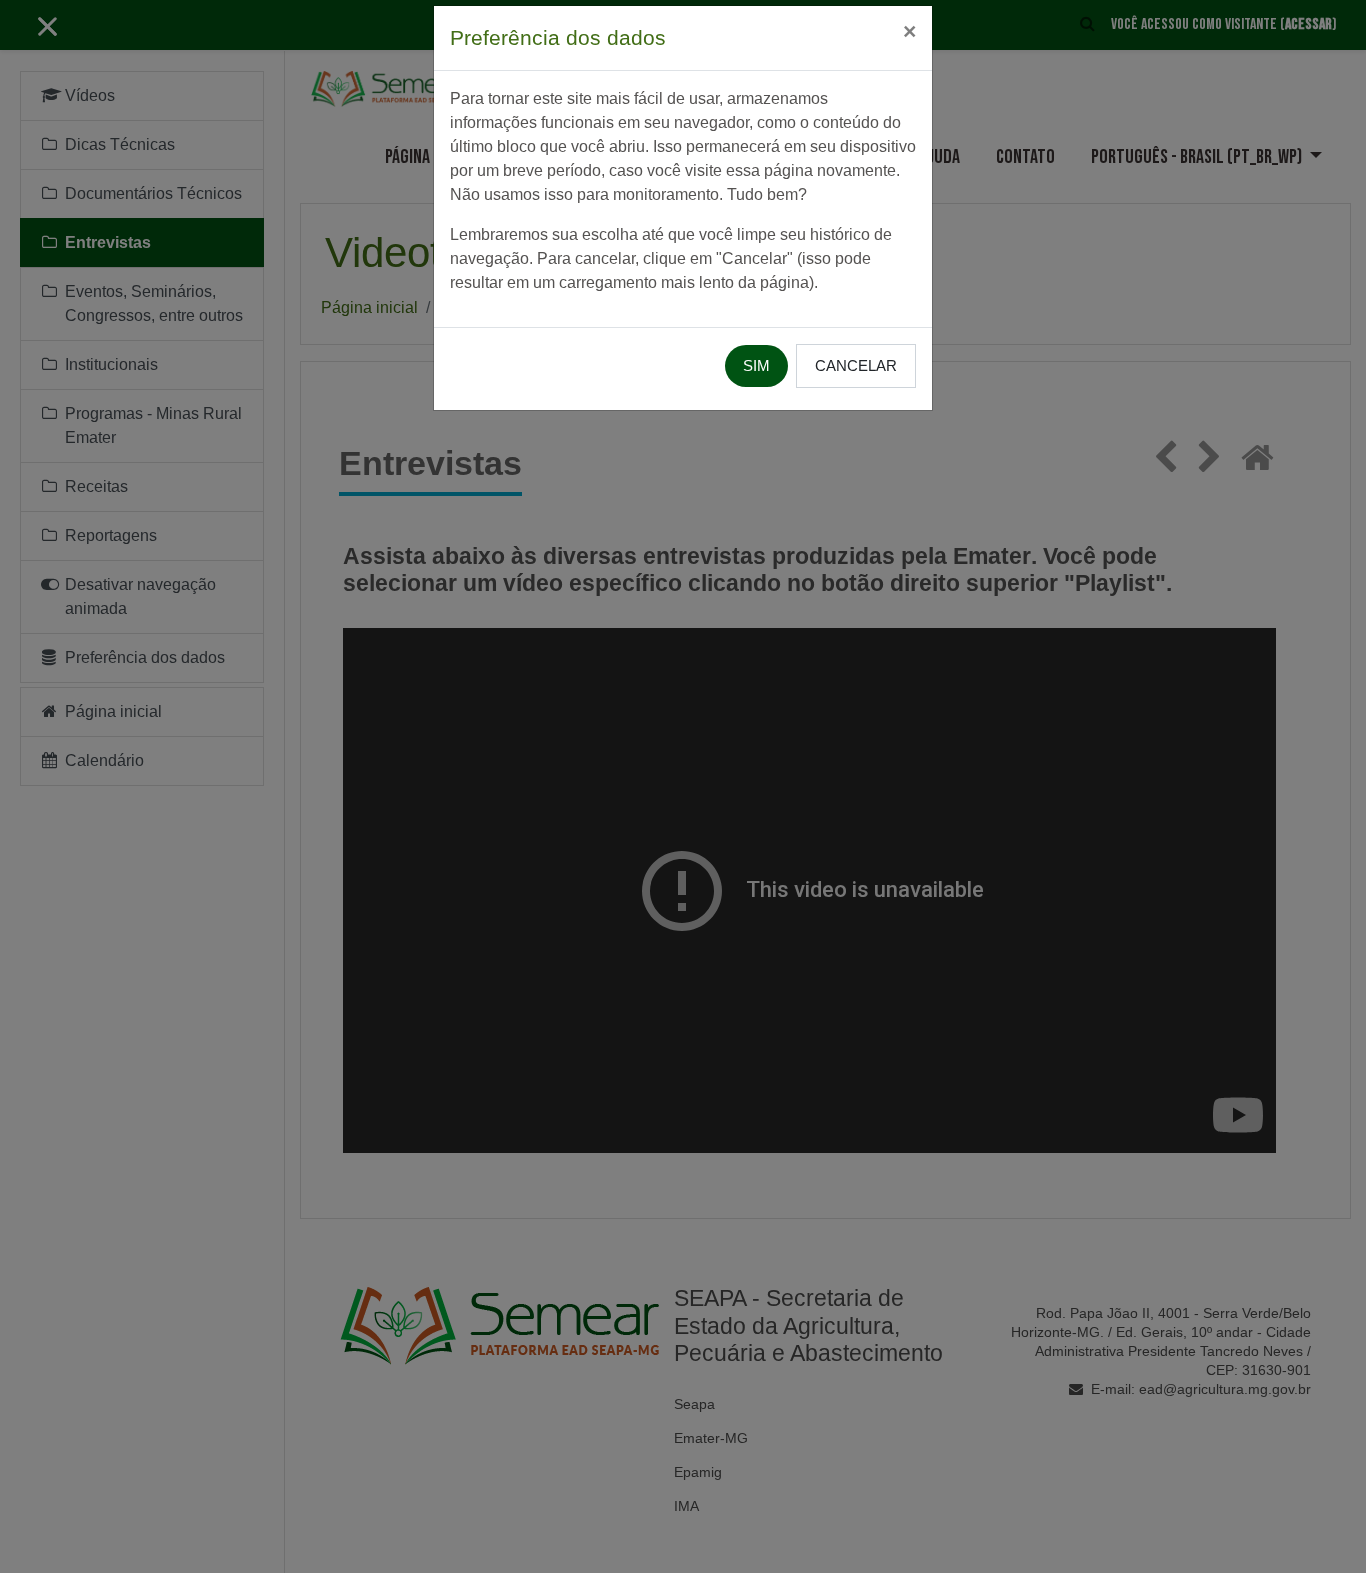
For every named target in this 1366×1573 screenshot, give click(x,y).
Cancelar (856, 365)
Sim (756, 365)
